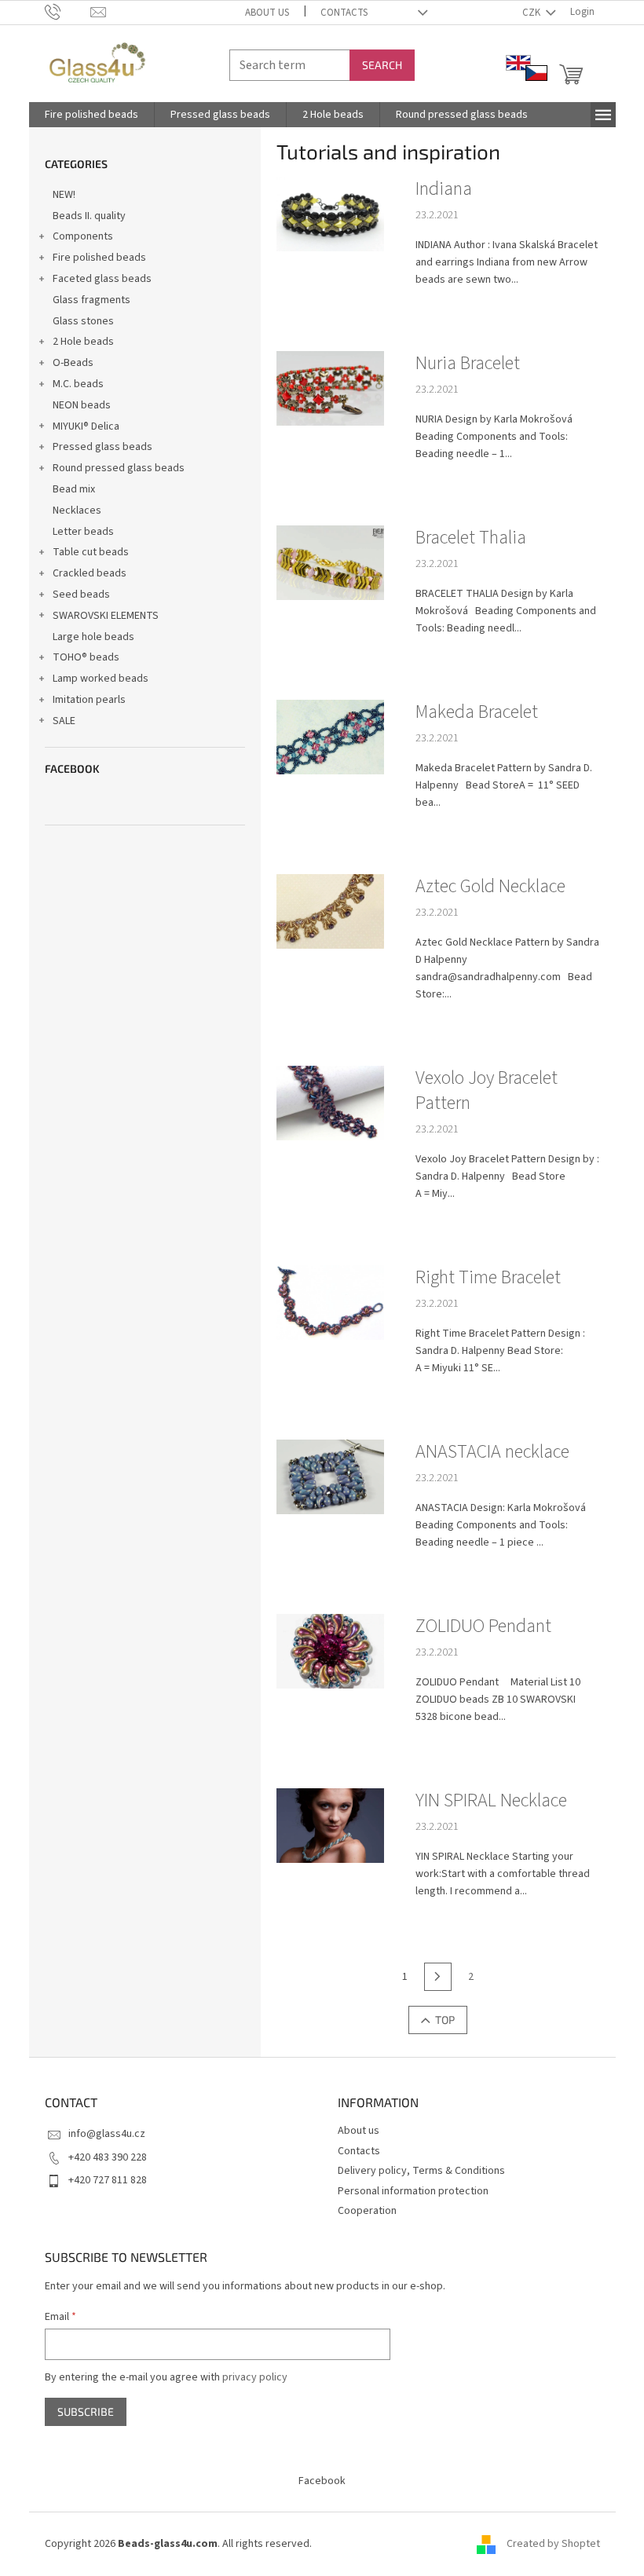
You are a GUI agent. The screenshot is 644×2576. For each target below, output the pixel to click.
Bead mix (74, 489)
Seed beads (81, 595)
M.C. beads (78, 384)
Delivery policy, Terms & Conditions (421, 2171)
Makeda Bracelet (477, 712)
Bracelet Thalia (471, 538)
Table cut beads (91, 552)
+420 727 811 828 (108, 2180)
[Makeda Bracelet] (330, 737)
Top (445, 2020)
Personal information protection (413, 2191)
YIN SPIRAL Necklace (491, 1801)
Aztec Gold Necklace (490, 887)
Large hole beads (93, 637)
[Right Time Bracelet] (330, 1302)
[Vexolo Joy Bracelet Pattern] (330, 1103)
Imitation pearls (89, 700)
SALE (64, 721)
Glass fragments (91, 300)
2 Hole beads (83, 342)
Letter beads (83, 532)
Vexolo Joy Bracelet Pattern (487, 1091)
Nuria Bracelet (468, 364)
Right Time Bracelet (488, 1278)
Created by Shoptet (553, 2544)
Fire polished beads (99, 258)
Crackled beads (90, 573)
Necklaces (77, 510)
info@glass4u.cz (107, 2134)
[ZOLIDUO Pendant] (330, 1651)
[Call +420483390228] (68, 12)
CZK (532, 13)
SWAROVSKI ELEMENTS (106, 616)
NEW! (64, 195)
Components (83, 236)
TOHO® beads (86, 657)
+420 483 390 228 (108, 2157)
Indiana (444, 189)
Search (382, 65)
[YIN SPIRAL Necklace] (330, 1825)
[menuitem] (91, 115)
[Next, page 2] (438, 1977)
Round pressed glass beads (119, 468)
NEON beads (82, 405)
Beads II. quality (89, 216)
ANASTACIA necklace (492, 1452)
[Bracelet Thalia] (330, 562)
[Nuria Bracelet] (330, 388)
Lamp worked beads (101, 679)
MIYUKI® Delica (86, 426)
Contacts (344, 13)
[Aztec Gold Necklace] (330, 911)
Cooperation (367, 2211)
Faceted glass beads (102, 279)
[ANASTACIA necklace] (330, 1476)
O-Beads (73, 363)
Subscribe (86, 2411)
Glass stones (83, 321)
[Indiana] (330, 214)
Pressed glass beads (102, 447)
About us (267, 13)
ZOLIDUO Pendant (483, 1626)
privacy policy (255, 2377)
